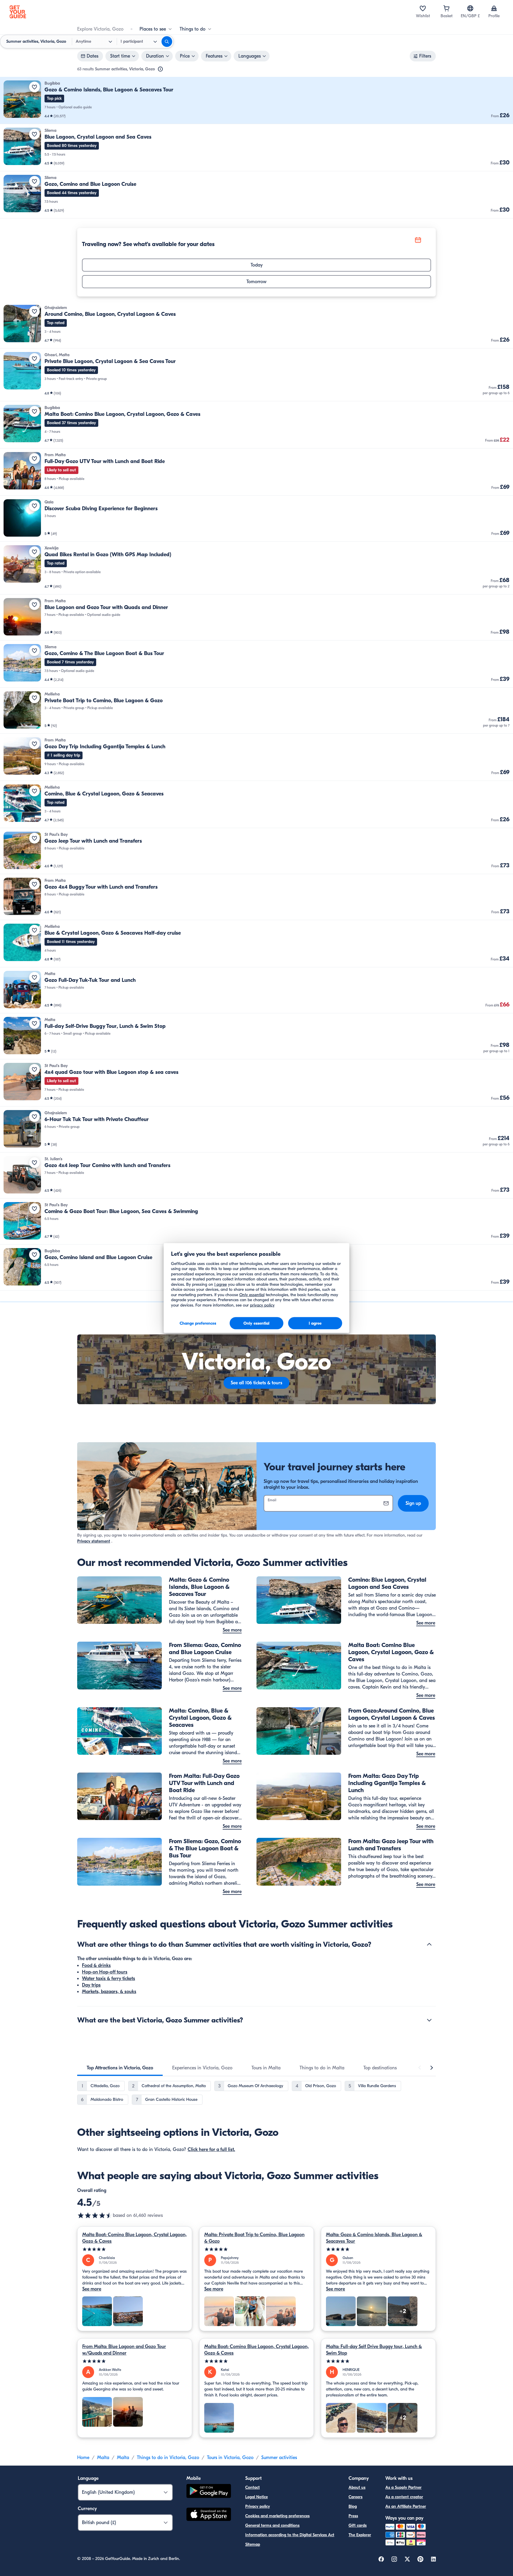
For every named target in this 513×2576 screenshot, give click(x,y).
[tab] (120, 2068)
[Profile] (494, 8)
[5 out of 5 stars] (135, 2249)
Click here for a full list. (211, 2149)
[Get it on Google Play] (209, 2492)
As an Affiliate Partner (406, 2506)
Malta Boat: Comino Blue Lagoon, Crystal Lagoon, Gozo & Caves (134, 2238)
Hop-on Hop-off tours (105, 1972)
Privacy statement (94, 1541)
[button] (256, 100)
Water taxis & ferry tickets (109, 1979)
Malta (103, 2458)
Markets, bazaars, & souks (109, 1992)
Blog (353, 2506)
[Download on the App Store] (209, 2515)
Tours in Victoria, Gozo (230, 2458)
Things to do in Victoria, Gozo (168, 2458)
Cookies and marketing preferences (277, 2516)
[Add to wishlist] (34, 87)
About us (357, 2487)
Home (83, 2458)
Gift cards (358, 2525)
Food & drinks (96, 1965)
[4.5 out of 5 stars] (95, 2215)
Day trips (91, 1985)
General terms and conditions (272, 2525)
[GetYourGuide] (18, 12)
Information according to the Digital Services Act (290, 2535)
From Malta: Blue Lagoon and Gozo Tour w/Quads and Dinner (124, 2350)
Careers (356, 2497)
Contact (252, 2487)
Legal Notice (256, 2497)
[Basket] (446, 8)
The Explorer (360, 2535)
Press (353, 2516)
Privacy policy (258, 2506)
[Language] (470, 8)
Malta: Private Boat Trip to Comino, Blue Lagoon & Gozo (254, 2238)
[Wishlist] (423, 8)
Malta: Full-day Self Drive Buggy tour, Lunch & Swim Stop (374, 2350)
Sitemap (253, 2544)
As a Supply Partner (403, 2487)
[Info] (160, 69)
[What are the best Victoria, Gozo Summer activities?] (429, 2020)
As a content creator (404, 2497)
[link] (256, 100)
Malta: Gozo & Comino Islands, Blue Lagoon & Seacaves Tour (374, 2238)
